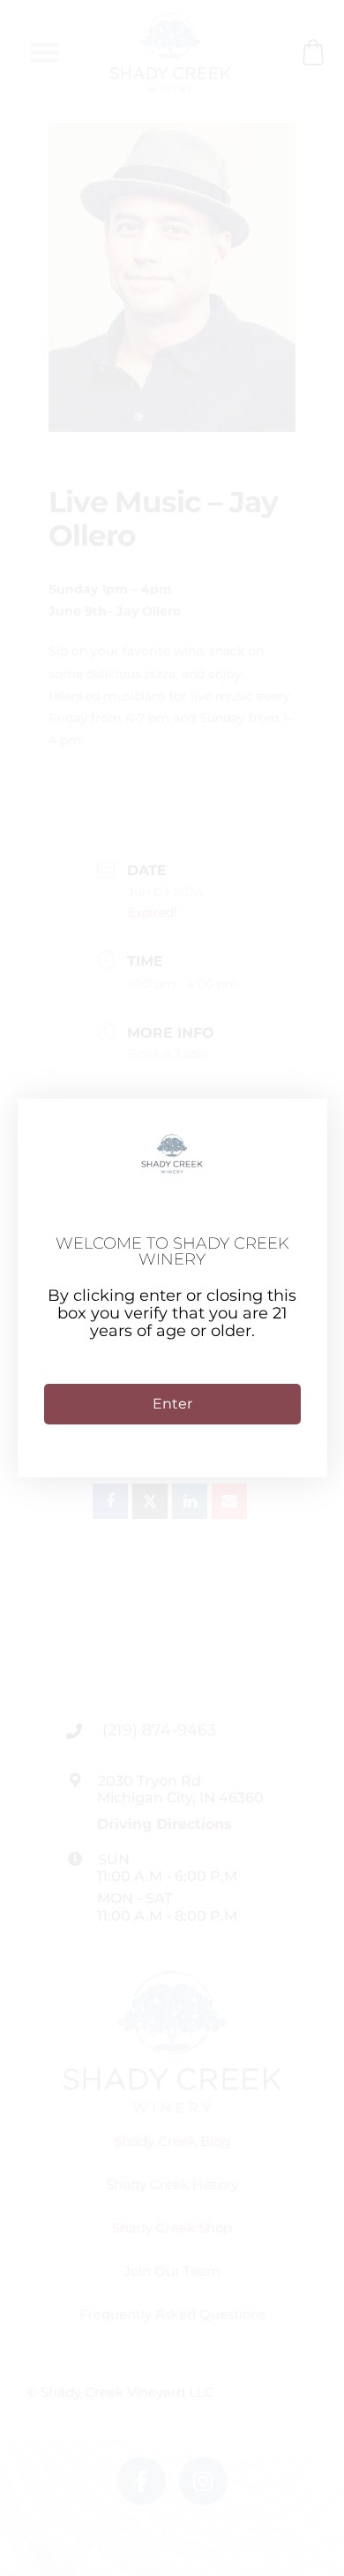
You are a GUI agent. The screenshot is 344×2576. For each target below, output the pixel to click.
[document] (172, 1288)
